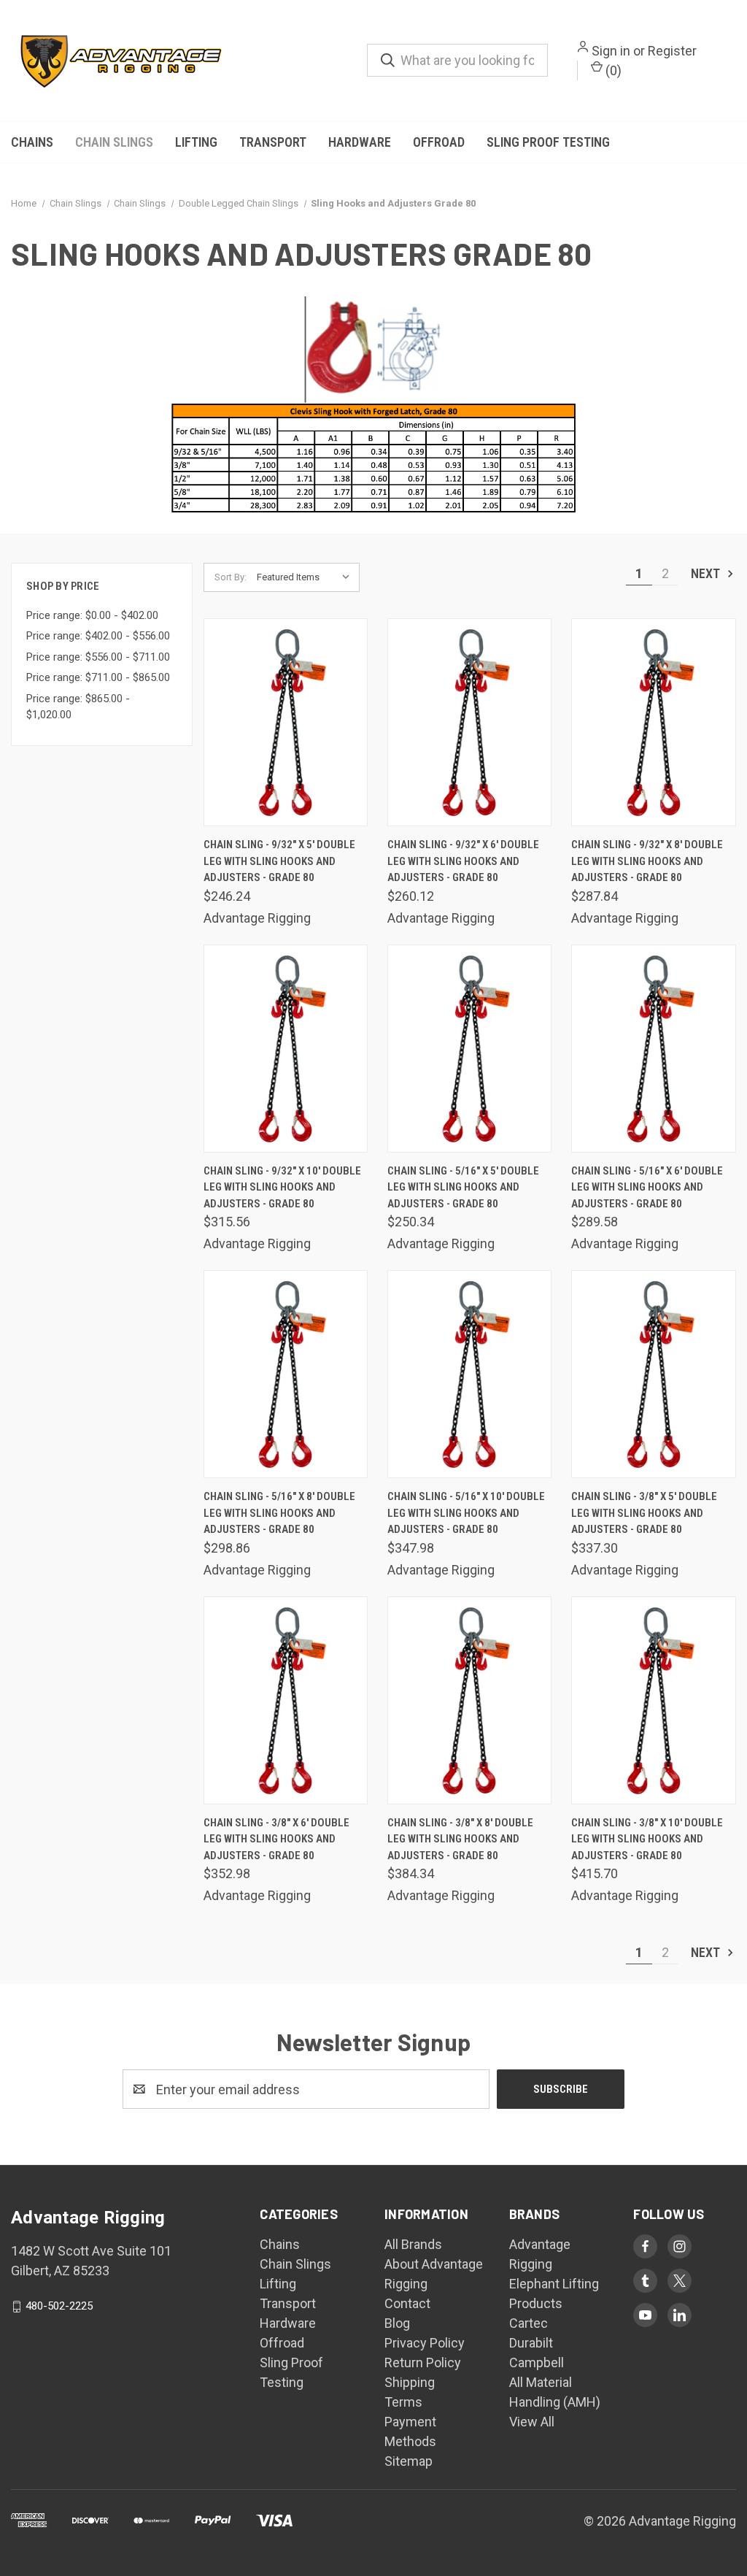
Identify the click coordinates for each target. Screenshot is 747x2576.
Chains (32, 142)
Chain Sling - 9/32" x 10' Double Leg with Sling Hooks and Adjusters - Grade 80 (282, 1187)
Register (672, 51)
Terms (403, 2402)
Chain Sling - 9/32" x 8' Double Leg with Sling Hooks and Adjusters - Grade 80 (647, 861)
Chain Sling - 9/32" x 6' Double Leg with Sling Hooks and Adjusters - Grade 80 (463, 861)
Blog (397, 2323)
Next (707, 573)
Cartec (529, 2323)
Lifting (196, 142)
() (612, 70)
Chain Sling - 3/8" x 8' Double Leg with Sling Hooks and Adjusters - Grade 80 (460, 1839)
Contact (407, 2303)
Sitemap (409, 2461)
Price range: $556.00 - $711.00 (98, 657)
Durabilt (531, 2343)
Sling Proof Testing (548, 142)
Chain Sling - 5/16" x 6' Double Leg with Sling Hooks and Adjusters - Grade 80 (647, 1187)
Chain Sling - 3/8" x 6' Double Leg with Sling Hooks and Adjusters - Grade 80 (276, 1839)
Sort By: (231, 577)
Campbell (537, 2362)
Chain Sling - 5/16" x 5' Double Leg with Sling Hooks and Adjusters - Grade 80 (463, 1187)
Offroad (439, 142)
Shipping (410, 2382)
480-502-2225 (59, 2306)
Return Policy (423, 2362)
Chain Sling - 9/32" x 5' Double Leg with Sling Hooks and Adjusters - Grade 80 (279, 861)
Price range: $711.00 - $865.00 (98, 677)
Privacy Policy (425, 2343)
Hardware (360, 142)
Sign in (611, 51)
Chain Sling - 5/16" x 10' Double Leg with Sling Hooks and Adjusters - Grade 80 (466, 1513)
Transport (273, 142)
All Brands (413, 2244)
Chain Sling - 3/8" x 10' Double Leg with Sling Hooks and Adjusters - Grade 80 (647, 1839)
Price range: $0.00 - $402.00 (92, 615)
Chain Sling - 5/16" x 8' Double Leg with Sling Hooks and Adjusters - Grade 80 (279, 1513)
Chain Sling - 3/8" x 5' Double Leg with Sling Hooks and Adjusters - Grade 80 (644, 1513)
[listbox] (307, 577)
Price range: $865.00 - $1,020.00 (78, 707)
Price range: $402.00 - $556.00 (98, 636)
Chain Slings (114, 142)
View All (532, 2422)
